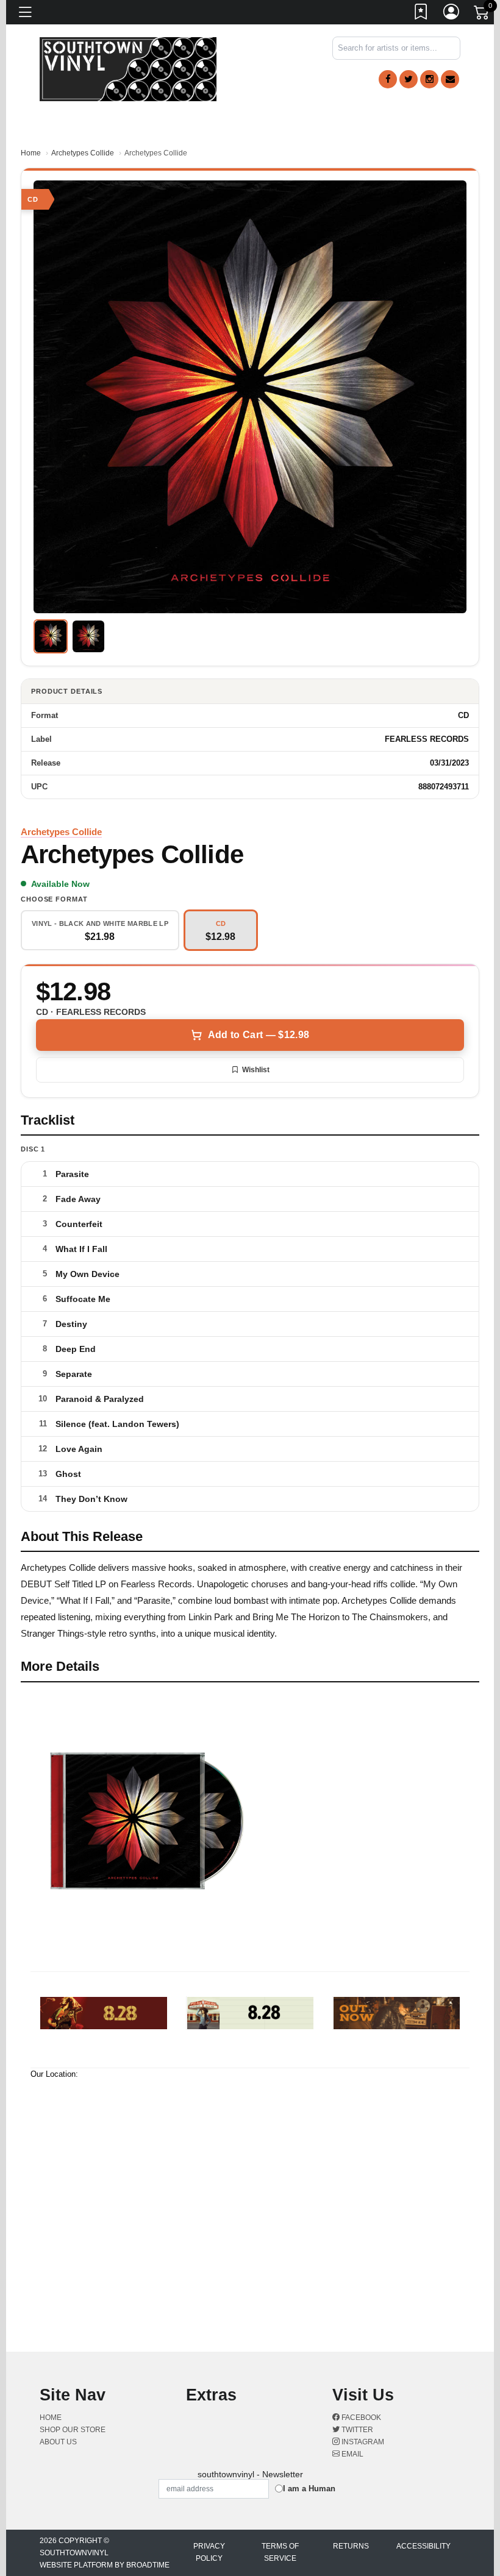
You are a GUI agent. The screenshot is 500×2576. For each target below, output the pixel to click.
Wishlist (256, 1070)
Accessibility (423, 2546)
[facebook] (388, 79)
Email (352, 2454)
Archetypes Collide (83, 153)
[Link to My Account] (452, 14)
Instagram (362, 2442)
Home (31, 153)
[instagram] (429, 79)
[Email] (450, 79)
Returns (351, 2546)
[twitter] (409, 79)
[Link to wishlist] (421, 14)
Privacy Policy (209, 2552)
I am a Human (309, 2489)
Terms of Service (280, 2552)
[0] (482, 15)
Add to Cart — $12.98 (259, 1035)
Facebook (360, 2418)
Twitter (356, 2430)
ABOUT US (58, 2442)
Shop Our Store (73, 2430)
